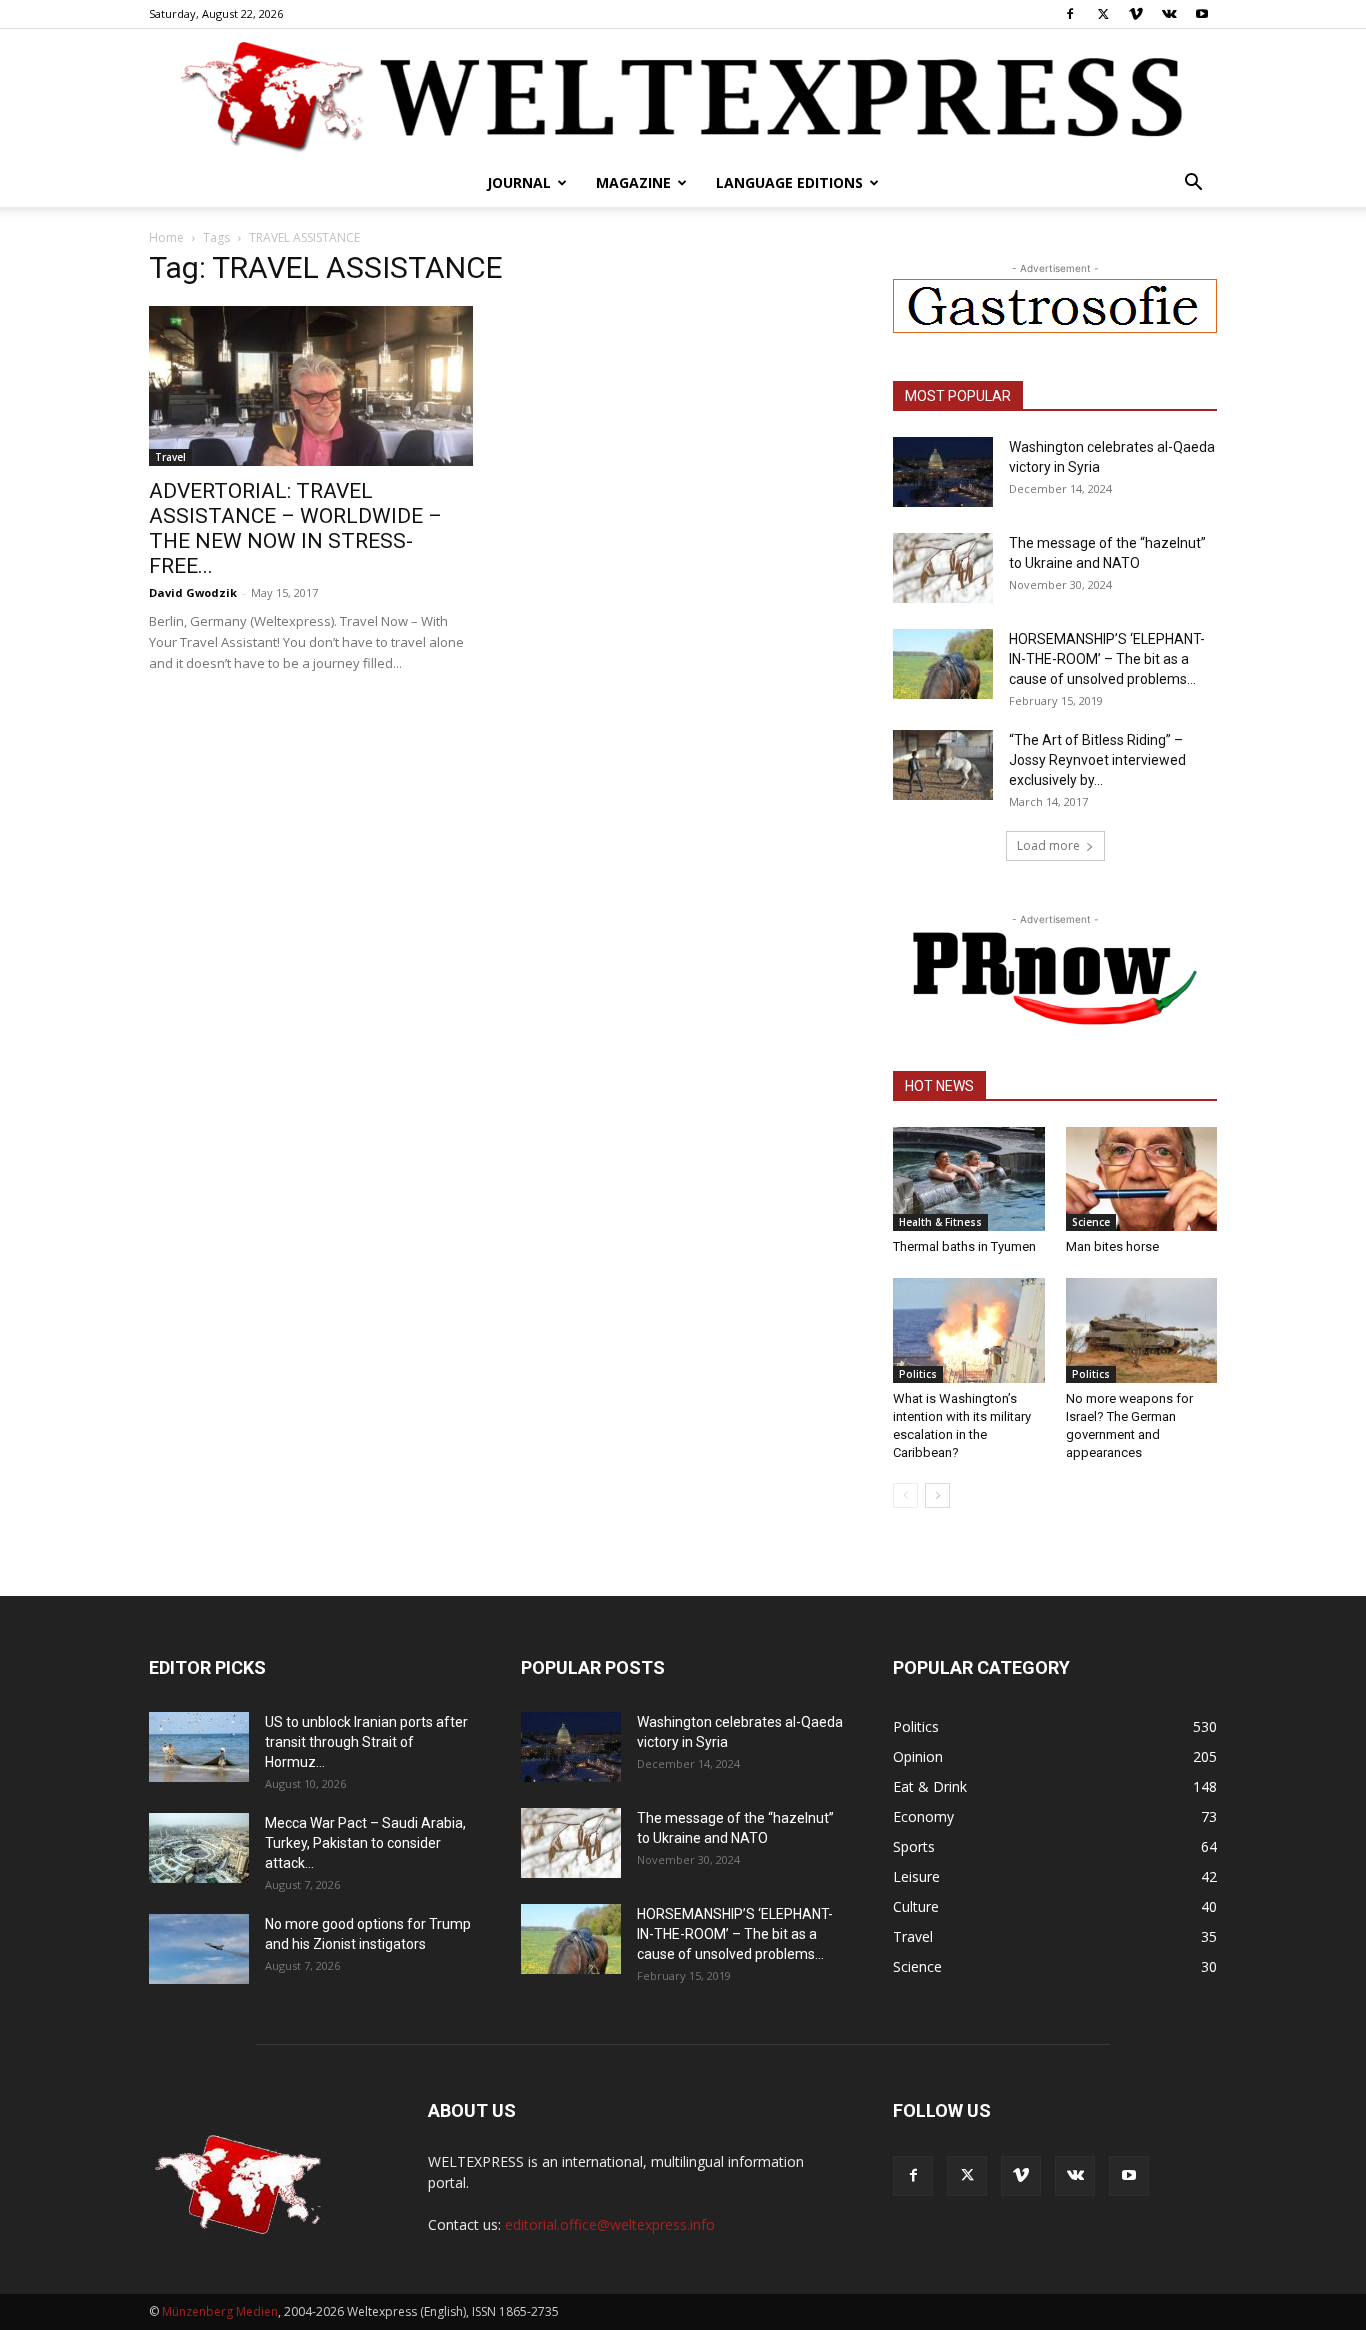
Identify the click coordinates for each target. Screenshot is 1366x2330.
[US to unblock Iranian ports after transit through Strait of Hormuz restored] (199, 1747)
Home (166, 237)
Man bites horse (1112, 1246)
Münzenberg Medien (220, 2311)
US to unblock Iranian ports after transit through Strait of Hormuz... (366, 1742)
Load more (1048, 845)
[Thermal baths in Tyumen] (969, 1179)
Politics (918, 1374)
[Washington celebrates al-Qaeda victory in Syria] (943, 472)
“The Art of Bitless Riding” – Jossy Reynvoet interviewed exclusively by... (1097, 760)
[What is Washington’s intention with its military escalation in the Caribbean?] (969, 1330)
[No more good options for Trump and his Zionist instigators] (199, 1949)
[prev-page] (905, 1495)
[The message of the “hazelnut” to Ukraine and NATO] (943, 568)
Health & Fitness (940, 1222)
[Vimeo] (1136, 14)
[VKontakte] (1169, 14)
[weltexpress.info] (683, 95)
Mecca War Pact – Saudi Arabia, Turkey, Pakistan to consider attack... (365, 1843)
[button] (1193, 184)
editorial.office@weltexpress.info (610, 2224)
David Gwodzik (193, 592)
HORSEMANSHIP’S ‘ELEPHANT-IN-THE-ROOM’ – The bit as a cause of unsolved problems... (1107, 659)
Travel (170, 457)
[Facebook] (1070, 14)
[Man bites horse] (1142, 1179)
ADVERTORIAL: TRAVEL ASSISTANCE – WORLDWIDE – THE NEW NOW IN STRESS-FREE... (295, 528)
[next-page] (937, 1495)
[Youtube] (1202, 14)
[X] (1103, 14)
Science (1091, 1222)
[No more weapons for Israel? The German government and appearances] (1142, 1330)
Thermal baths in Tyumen (964, 1246)
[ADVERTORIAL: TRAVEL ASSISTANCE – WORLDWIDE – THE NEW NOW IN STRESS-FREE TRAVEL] (311, 386)
